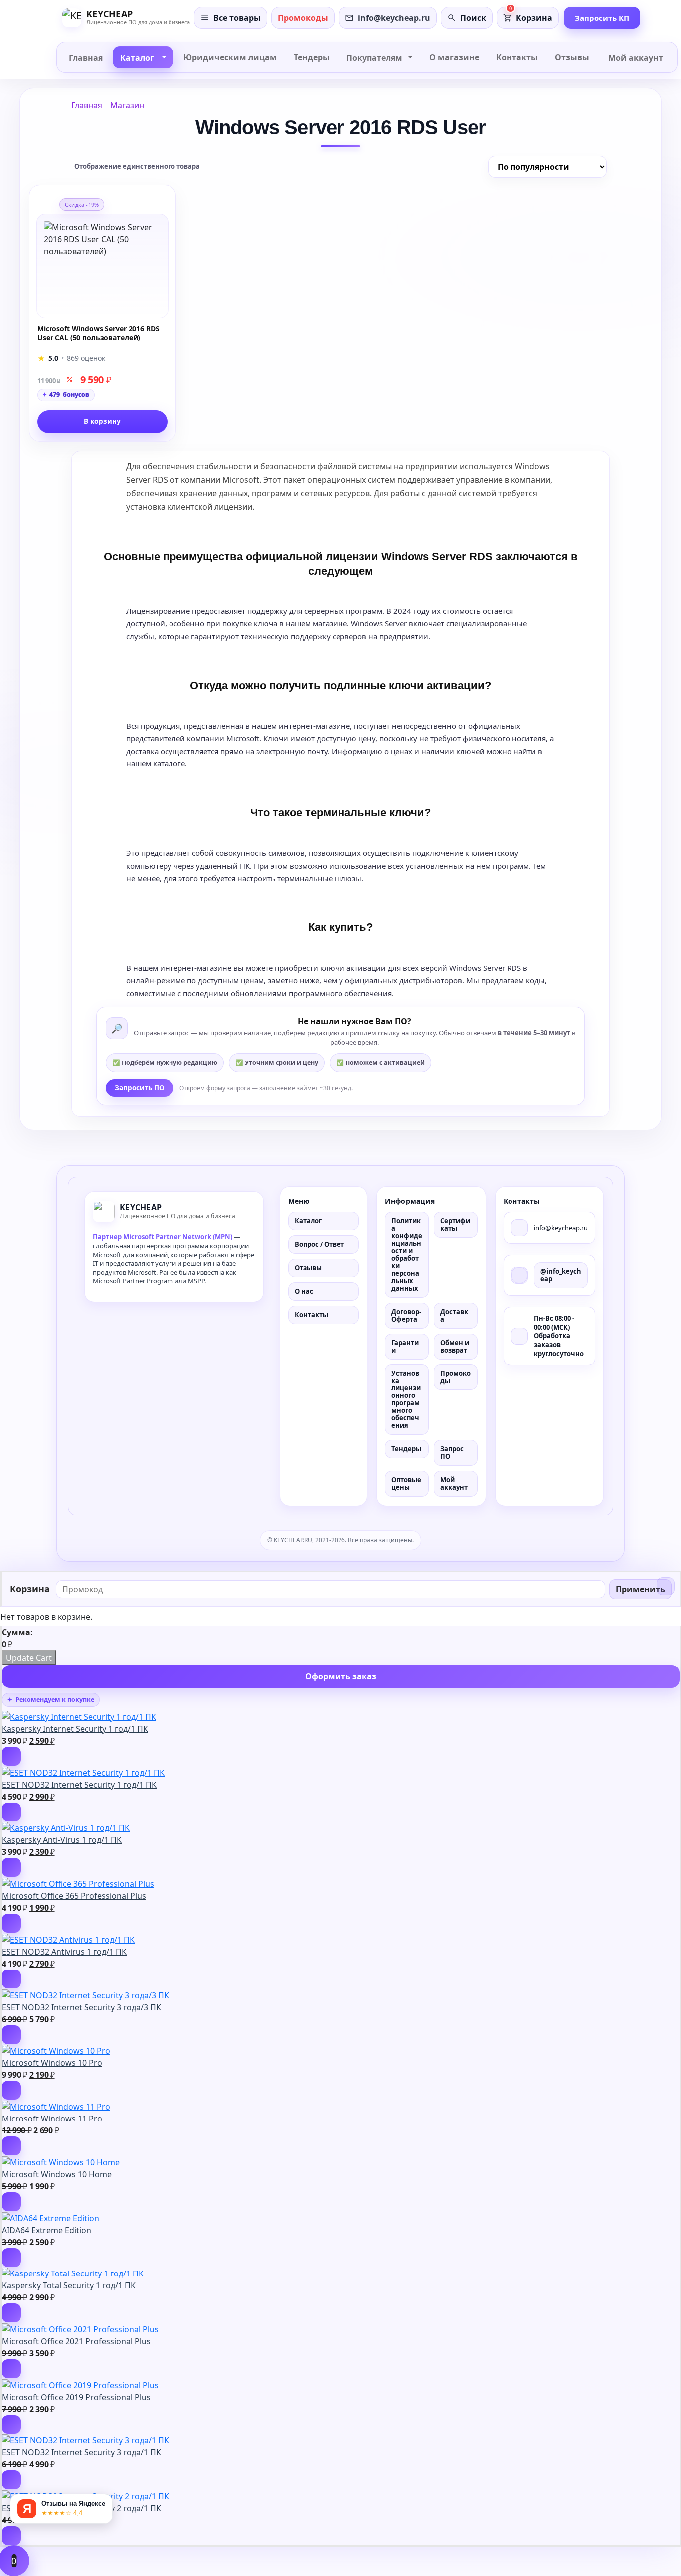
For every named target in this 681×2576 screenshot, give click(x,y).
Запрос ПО (452, 1452)
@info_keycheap (561, 1275)
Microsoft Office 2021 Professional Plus (76, 2341)
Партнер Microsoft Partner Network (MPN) (163, 1237)
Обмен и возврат (455, 1346)
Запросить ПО (140, 1088)
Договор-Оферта (406, 1315)
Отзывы (308, 1268)
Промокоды (455, 1377)
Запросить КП (602, 18)
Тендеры (406, 1449)
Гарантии (405, 1346)
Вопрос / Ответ (319, 1244)
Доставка (454, 1315)
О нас (304, 1291)
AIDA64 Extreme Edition (47, 2230)
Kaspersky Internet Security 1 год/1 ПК (75, 1729)
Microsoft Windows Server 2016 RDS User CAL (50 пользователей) (98, 333)
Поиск (473, 18)
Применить (640, 1589)
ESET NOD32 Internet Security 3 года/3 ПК (82, 2007)
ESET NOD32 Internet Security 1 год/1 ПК (79, 1785)
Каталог (308, 1221)
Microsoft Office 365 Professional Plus (74, 1896)
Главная (87, 105)
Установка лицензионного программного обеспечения (406, 1400)
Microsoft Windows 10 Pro (52, 2063)
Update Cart (29, 1658)
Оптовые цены (406, 1483)
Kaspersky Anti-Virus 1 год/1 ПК (62, 1840)
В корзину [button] (102, 421)
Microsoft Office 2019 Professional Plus (76, 2397)
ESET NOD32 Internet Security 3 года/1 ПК (82, 2452)
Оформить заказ (341, 1676)
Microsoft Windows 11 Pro (52, 2119)
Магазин (127, 105)
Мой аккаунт (454, 1483)
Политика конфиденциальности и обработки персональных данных (407, 1254)
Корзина (534, 18)
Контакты (311, 1315)
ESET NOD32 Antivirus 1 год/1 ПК (64, 1952)
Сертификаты (455, 1225)
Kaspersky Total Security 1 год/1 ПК (69, 2285)
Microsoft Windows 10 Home (57, 2174)
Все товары (237, 18)
